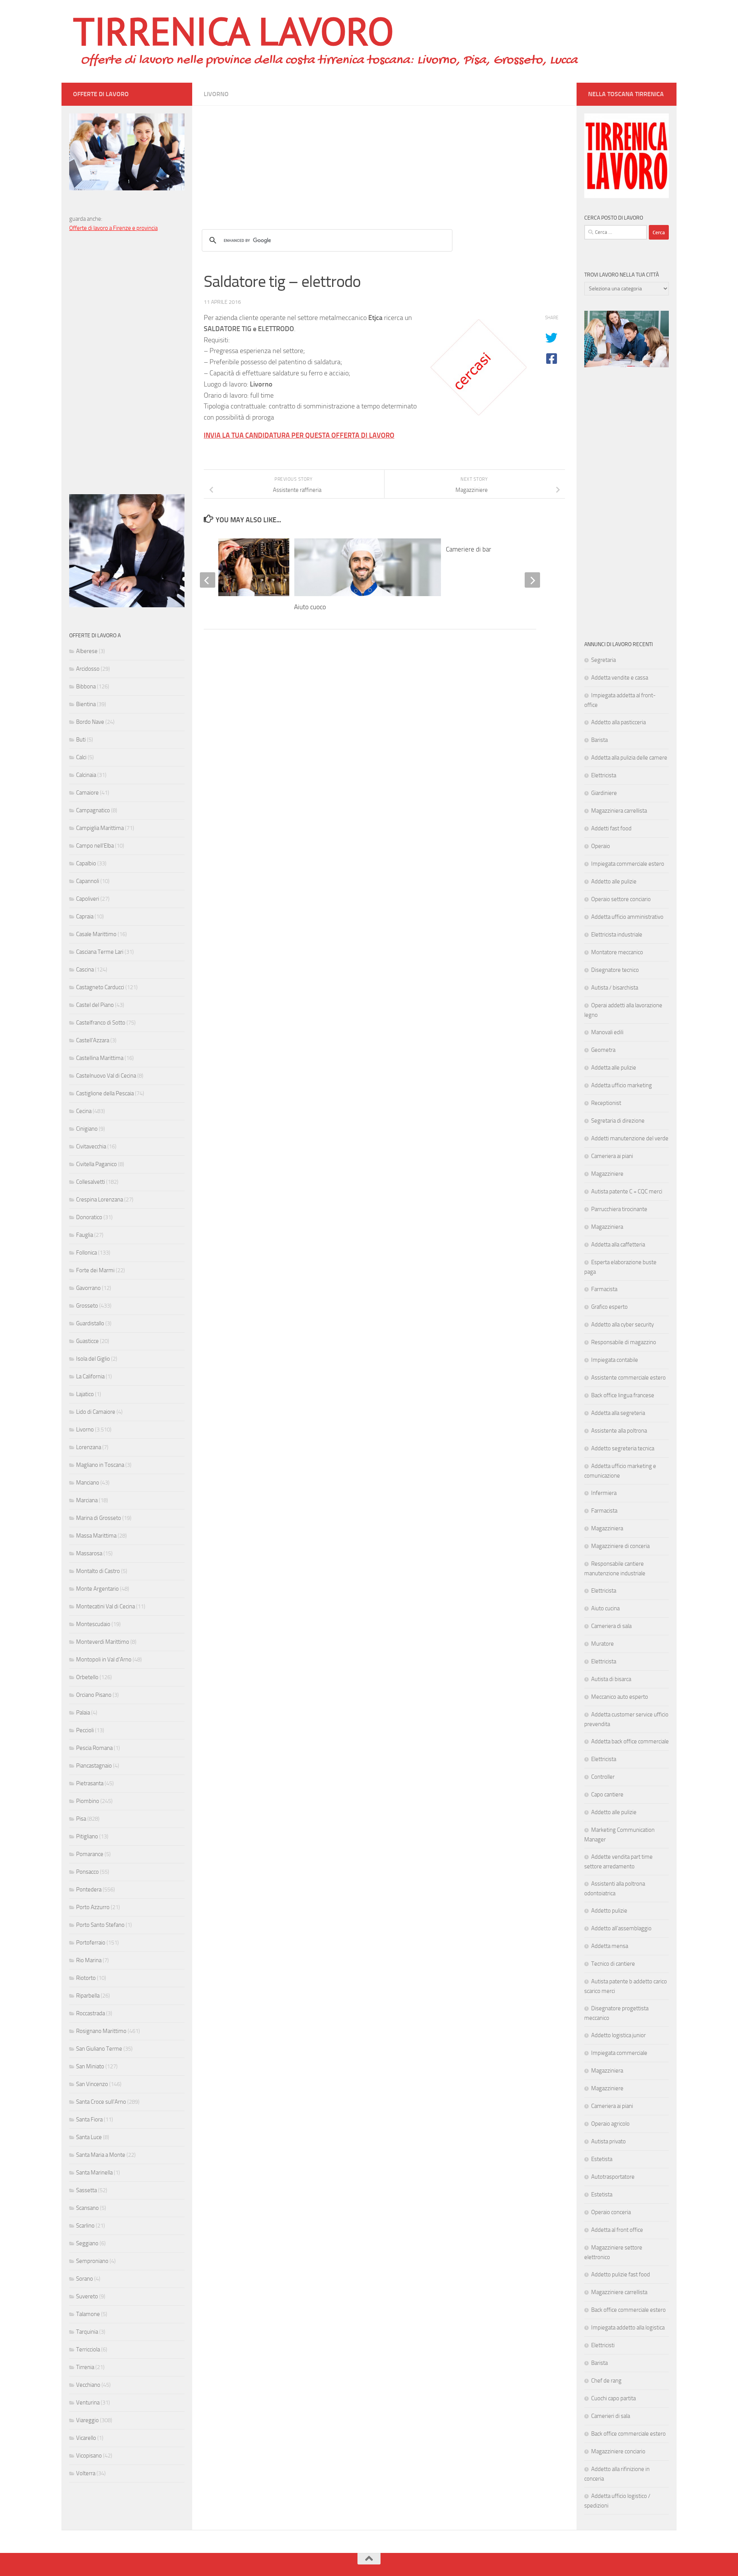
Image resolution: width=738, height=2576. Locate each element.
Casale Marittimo (96, 934)
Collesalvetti (91, 1182)
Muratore (603, 1644)
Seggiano (87, 2243)
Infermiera (604, 1493)
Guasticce (87, 1341)
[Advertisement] (384, 160)
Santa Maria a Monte (101, 2155)
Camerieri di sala (611, 2416)
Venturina (88, 2403)
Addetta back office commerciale (630, 1741)
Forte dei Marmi (95, 1270)
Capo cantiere (607, 1795)
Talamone (88, 2314)
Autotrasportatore (613, 2177)
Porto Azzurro (93, 1907)
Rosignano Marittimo (101, 2031)
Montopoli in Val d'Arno (104, 1660)
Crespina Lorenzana (100, 1200)
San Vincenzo (92, 2084)
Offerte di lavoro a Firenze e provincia (113, 228)
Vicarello (86, 2438)
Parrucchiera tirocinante (619, 1209)
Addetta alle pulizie (614, 1068)
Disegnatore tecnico (615, 970)
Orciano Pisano (94, 1695)
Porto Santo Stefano (100, 1925)
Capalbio (86, 863)
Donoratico (89, 1217)
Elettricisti (603, 2345)
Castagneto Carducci (100, 987)
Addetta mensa (610, 1946)
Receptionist (606, 1103)
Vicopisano (89, 2456)
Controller (603, 1777)
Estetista (602, 2159)
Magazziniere (607, 1174)
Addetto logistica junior (618, 2035)
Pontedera (89, 1890)
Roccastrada (91, 2013)
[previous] (208, 580)
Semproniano (92, 2261)
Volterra (86, 2473)
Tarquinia (87, 2332)
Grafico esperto (609, 1307)
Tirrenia (85, 2367)
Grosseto (87, 1306)
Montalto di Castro (98, 1571)
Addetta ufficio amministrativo (627, 917)
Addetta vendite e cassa (620, 678)
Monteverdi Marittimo (103, 1642)
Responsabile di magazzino (624, 1342)
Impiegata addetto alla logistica (628, 2328)
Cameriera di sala (611, 1626)
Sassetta (86, 2190)
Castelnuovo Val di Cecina (106, 1076)
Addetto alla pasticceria (618, 722)
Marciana (87, 1500)
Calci (81, 757)
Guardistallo (90, 1323)
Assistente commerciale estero (628, 1378)
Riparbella (88, 1996)
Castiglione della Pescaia (105, 1093)
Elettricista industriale (617, 935)
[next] (532, 580)
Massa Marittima (96, 1536)
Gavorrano (88, 1288)
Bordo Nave (90, 722)
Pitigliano (87, 1836)
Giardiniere (604, 793)
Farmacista (604, 1289)
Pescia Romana (94, 1748)
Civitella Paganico (96, 1164)
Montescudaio (93, 1624)
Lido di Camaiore (96, 1412)
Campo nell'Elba (95, 846)
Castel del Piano (95, 1005)
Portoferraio (91, 1943)
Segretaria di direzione (618, 1121)
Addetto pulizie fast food (621, 2274)
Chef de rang (606, 2381)
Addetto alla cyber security (622, 1325)
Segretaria (603, 660)
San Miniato (90, 2066)
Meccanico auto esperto (620, 1697)
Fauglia (85, 1235)
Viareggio (87, 2420)
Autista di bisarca (611, 1679)
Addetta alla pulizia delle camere (629, 758)
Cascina (85, 970)
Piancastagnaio (94, 1766)
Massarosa (89, 1553)
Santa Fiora (89, 2119)
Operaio (601, 846)
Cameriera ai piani (612, 1156)
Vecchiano (88, 2385)
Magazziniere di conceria (620, 1546)
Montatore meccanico (617, 952)
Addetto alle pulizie (614, 881)
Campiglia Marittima (100, 828)
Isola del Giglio (93, 1359)
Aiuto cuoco (310, 607)
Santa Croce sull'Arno (101, 2102)
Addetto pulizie (609, 1911)
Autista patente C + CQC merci (627, 1191)
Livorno (216, 94)
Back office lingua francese (623, 1395)
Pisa (81, 1819)
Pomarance (90, 1854)
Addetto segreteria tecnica (623, 1448)
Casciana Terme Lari (100, 952)
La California (90, 1376)
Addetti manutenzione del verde (630, 1138)
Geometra (603, 1050)
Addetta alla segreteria (618, 1413)
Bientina (86, 704)
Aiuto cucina (605, 1608)
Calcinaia (86, 775)
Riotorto (86, 1978)
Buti (81, 740)
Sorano (85, 2279)
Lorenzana (89, 1447)
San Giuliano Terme (99, 2049)
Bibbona (86, 686)
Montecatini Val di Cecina (106, 1606)
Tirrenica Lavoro (233, 31)
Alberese (87, 651)
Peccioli (85, 1730)
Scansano (87, 2208)
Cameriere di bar (469, 549)
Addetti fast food (611, 828)
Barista (599, 740)
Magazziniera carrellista (619, 811)
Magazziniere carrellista (619, 2292)
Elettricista (604, 775)
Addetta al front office (617, 2230)
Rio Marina (89, 1960)
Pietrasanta (90, 1783)
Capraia (85, 916)
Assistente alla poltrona (619, 1431)
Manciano (88, 1483)
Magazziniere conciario (618, 2451)
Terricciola (88, 2349)
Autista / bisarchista (615, 988)
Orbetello (87, 1677)
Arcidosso (88, 669)
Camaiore (87, 793)
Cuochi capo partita (613, 2398)
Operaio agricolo (610, 2124)
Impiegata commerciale (619, 2053)
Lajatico (85, 1394)
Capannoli (88, 881)
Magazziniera (607, 1227)
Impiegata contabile (615, 1360)
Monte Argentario (97, 1589)
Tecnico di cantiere (613, 1964)
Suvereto (87, 2296)
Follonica (86, 1253)
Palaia (83, 1713)
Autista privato (608, 2141)
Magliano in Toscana (100, 1465)
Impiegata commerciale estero (628, 864)
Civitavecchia (91, 1146)
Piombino (88, 1801)
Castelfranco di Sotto (101, 1023)
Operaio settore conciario (621, 899)
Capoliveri (88, 899)
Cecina (84, 1111)
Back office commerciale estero (628, 2310)
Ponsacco (87, 1872)
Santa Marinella (94, 2173)
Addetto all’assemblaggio (621, 1928)
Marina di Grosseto (99, 1518)
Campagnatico (93, 810)
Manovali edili (607, 1032)
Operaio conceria (611, 2212)
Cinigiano (87, 1129)
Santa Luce (89, 2137)
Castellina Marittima (100, 1058)
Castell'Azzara (93, 1040)
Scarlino (85, 2226)
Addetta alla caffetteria (618, 1245)
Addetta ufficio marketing (622, 1085)
